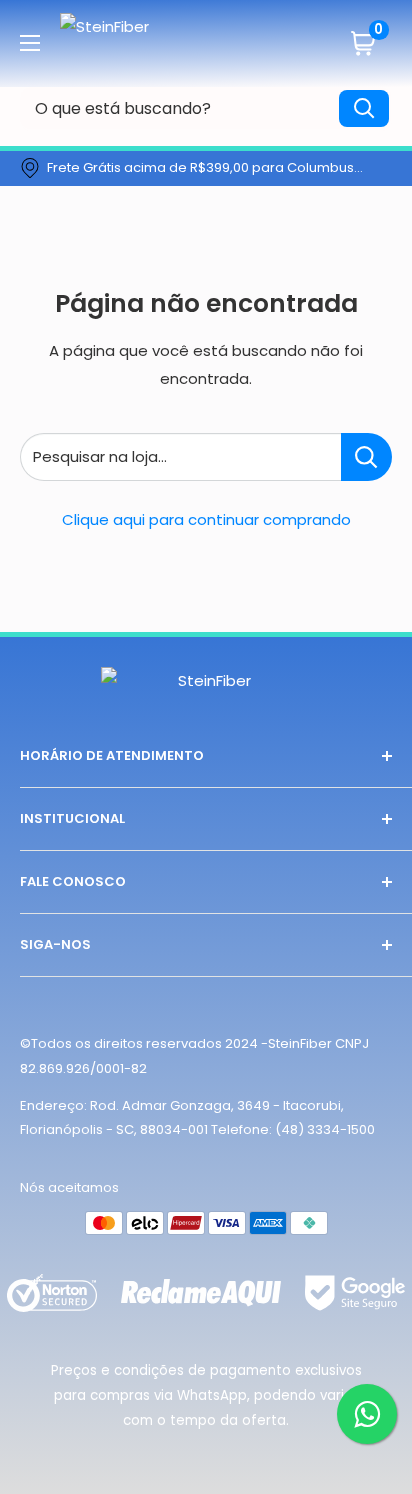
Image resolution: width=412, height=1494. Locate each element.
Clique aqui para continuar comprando (206, 519)
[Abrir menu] (30, 43)
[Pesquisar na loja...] (366, 457)
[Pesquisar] (364, 108)
